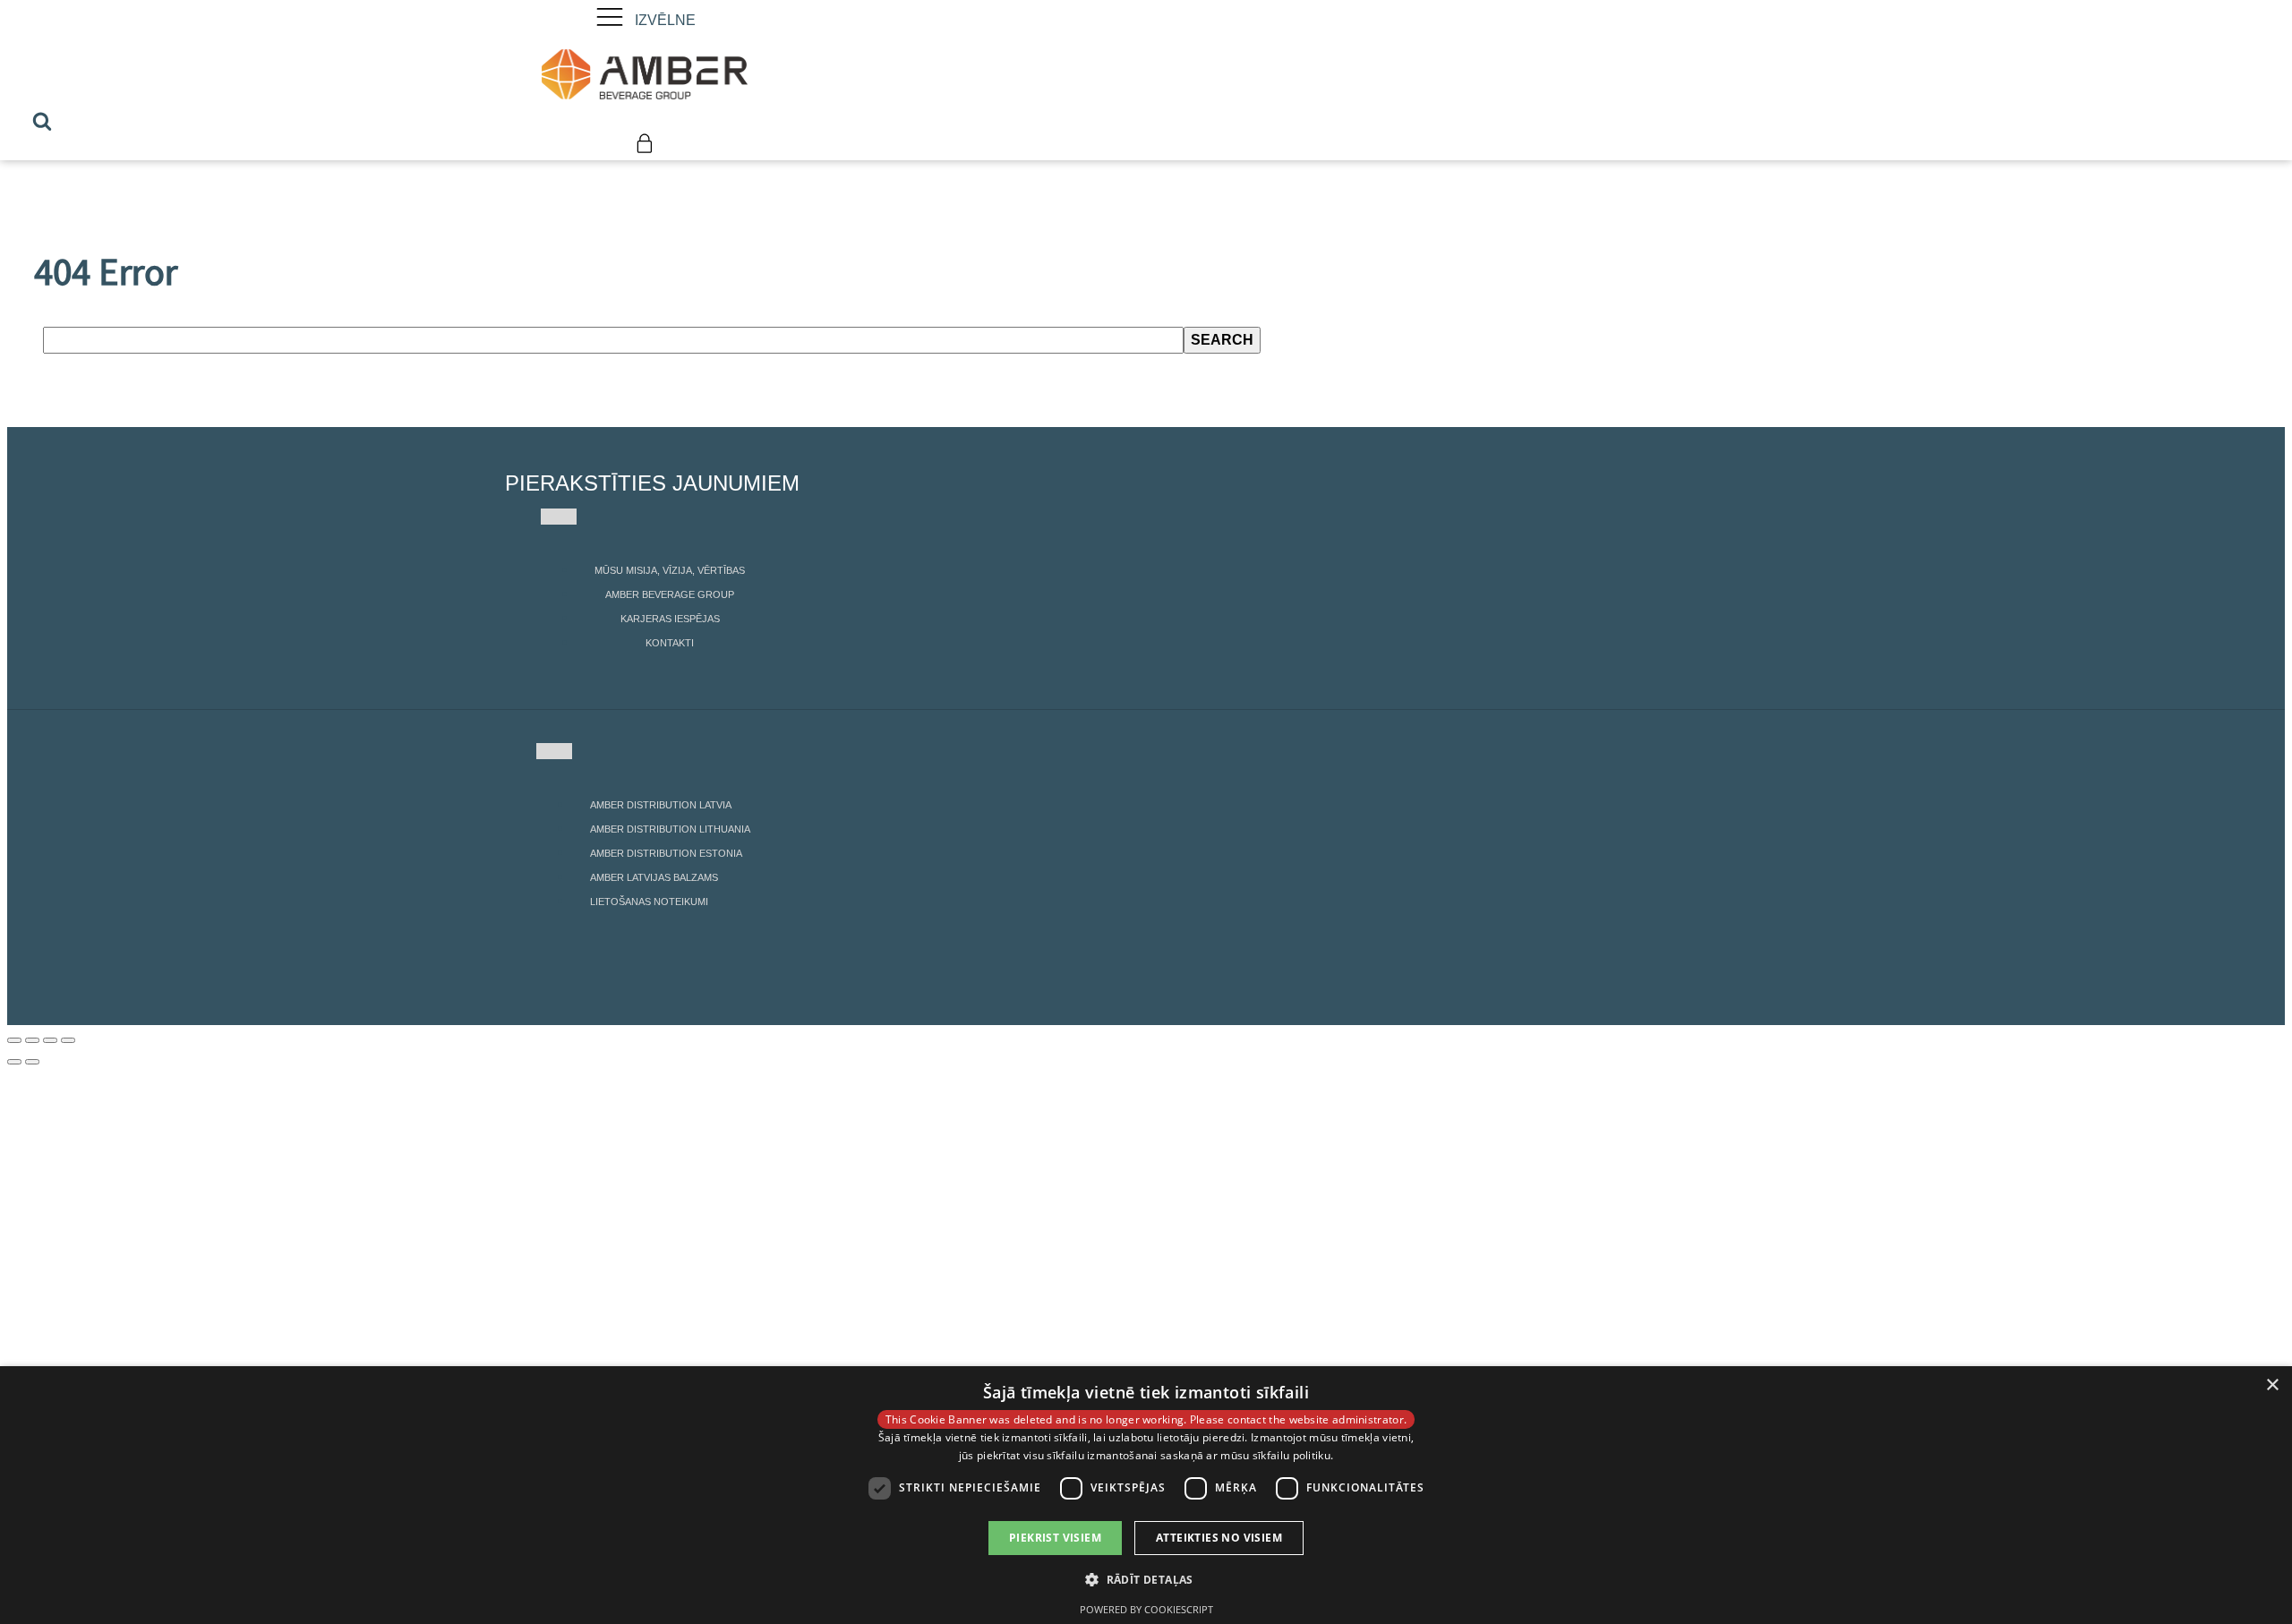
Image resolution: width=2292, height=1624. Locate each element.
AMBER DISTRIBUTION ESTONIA (666, 853)
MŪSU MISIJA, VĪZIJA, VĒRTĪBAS (670, 570)
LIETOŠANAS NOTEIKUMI (649, 902)
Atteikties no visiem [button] (1219, 1538)
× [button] (2272, 1385)
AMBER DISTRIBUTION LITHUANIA (670, 829)
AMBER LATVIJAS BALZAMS (654, 877)
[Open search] (42, 121)
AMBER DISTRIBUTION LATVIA (661, 805)
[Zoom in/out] (68, 1040)
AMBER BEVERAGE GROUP (670, 594)
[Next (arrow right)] (32, 1062)
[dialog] (1146, 1495)
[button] (1146, 1579)
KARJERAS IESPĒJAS (670, 619)
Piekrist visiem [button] (1055, 1538)
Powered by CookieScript (1146, 1609)
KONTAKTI (670, 643)
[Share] (32, 1040)
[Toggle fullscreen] (50, 1040)
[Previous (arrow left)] (14, 1062)
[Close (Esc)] (14, 1040)
